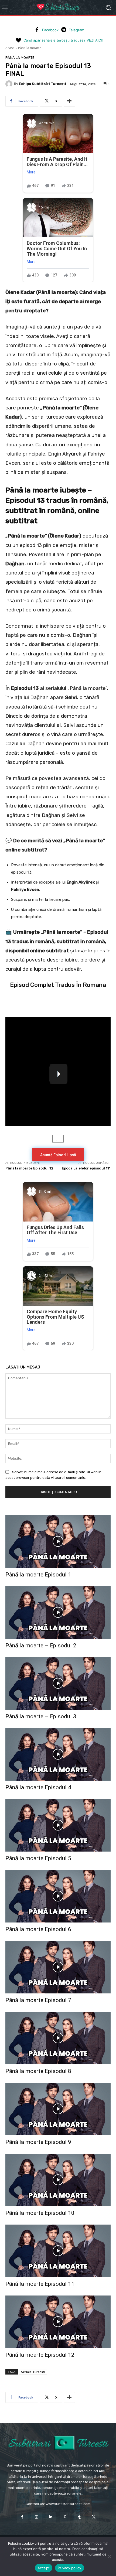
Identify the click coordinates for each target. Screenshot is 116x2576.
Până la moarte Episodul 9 (38, 2142)
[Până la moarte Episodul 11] (58, 2251)
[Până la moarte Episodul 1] (58, 1542)
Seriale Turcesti (33, 2372)
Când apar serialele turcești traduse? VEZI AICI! (63, 40)
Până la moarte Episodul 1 (38, 1575)
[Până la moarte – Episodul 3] (58, 1683)
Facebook (50, 30)
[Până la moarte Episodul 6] (58, 1896)
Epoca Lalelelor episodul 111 (86, 1168)
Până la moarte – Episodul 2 (41, 1646)
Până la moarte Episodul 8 (38, 2071)
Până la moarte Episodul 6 (38, 1929)
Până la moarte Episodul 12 (29, 1168)
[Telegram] (64, 30)
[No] (109, 2556)
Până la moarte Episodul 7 (38, 2000)
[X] (94, 2517)
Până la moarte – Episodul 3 (41, 1716)
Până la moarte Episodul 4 (38, 1787)
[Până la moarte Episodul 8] (58, 2038)
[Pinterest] (65, 2517)
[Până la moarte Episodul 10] (58, 2180)
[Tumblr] (79, 2517)
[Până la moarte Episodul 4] (58, 1754)
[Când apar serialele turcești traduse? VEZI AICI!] (18, 40)
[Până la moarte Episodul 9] (58, 2109)
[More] (69, 101)
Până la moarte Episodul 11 (40, 2284)
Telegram (76, 30)
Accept (44, 2568)
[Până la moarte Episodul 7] (58, 1967)
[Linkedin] (51, 2517)
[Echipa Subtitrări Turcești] (10, 84)
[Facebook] (37, 30)
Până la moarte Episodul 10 (40, 2213)
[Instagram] (37, 2517)
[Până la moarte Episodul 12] (58, 2322)
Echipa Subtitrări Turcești (42, 84)
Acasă (10, 48)
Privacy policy (70, 2568)
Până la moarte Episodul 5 (38, 1858)
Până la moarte (30, 48)
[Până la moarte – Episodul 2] (58, 1612)
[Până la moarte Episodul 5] (58, 1825)
